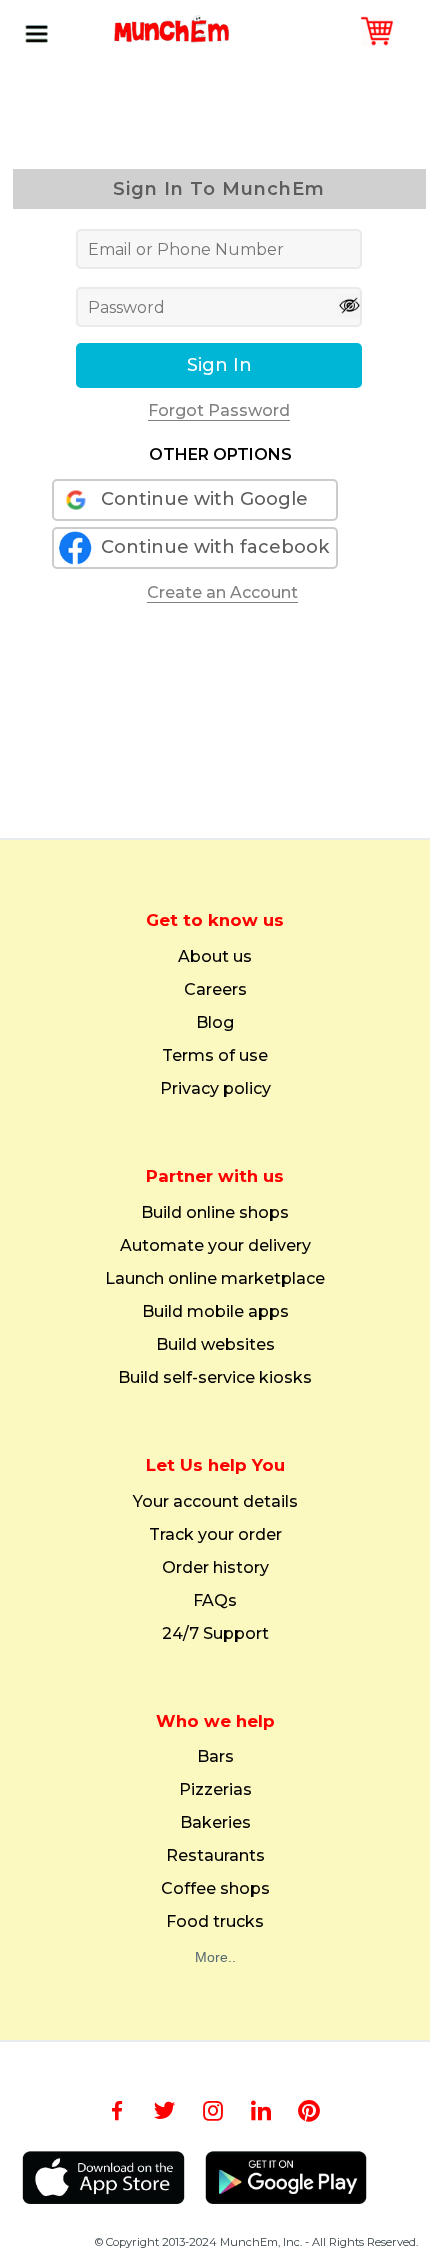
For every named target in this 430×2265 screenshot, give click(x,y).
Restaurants (215, 1856)
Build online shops (215, 1213)
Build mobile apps (215, 1312)
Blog (215, 1023)
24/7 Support (215, 1634)
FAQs (215, 1601)
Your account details (215, 1502)
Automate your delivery (215, 1246)
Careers (215, 990)
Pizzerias (215, 1790)
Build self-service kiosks (215, 1378)
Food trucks (215, 1922)
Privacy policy (215, 1089)
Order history (215, 1568)
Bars (215, 1757)
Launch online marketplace (215, 1279)
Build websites (215, 1345)
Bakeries (215, 1823)
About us (215, 957)
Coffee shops (215, 1889)
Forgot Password (219, 410)
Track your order (215, 1535)
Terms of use (215, 1056)
